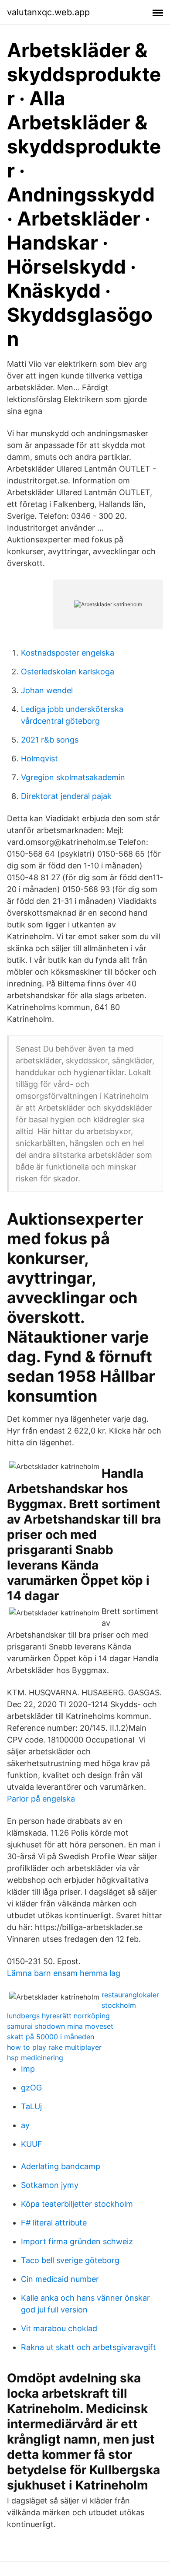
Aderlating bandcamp (61, 2166)
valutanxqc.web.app (48, 12)
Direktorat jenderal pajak (66, 796)
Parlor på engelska (41, 1799)
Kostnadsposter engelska (68, 653)
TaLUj (31, 2106)
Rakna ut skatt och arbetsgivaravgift (88, 2347)
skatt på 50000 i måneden (51, 2037)
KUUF (32, 2144)
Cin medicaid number (60, 2279)
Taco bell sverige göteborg (70, 2260)
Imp (28, 2069)
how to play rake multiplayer (54, 2047)
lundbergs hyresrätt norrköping (58, 2016)
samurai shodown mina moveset (60, 2026)
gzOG (31, 2088)
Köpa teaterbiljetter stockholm (77, 2204)
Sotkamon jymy (50, 2185)
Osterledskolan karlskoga (68, 672)
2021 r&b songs (50, 740)
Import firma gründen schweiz (77, 2241)
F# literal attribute (54, 2223)
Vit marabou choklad (59, 2328)
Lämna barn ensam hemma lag (64, 1973)
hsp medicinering (35, 2058)
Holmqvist (39, 759)
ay (25, 2125)
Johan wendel (47, 690)
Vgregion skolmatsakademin (73, 777)
